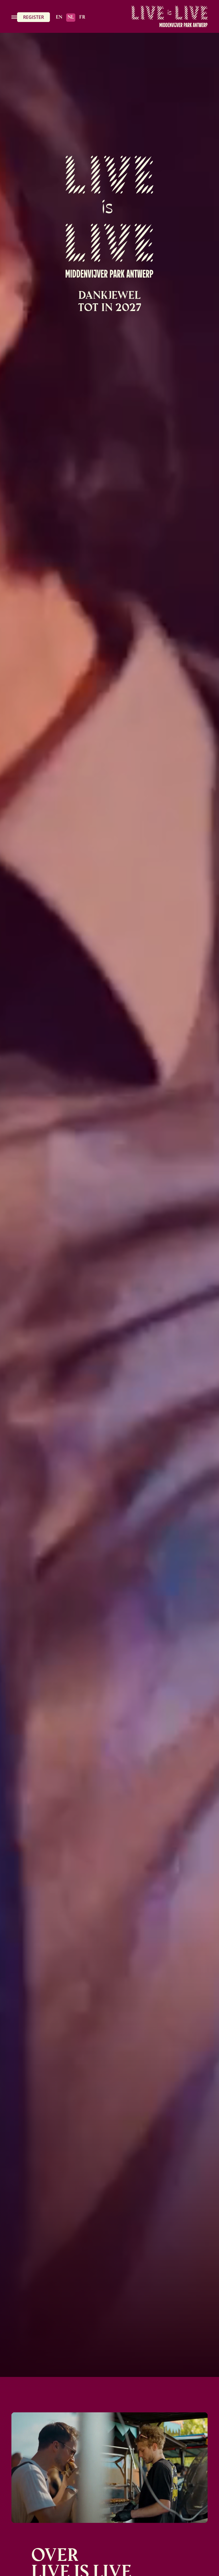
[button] (14, 16)
